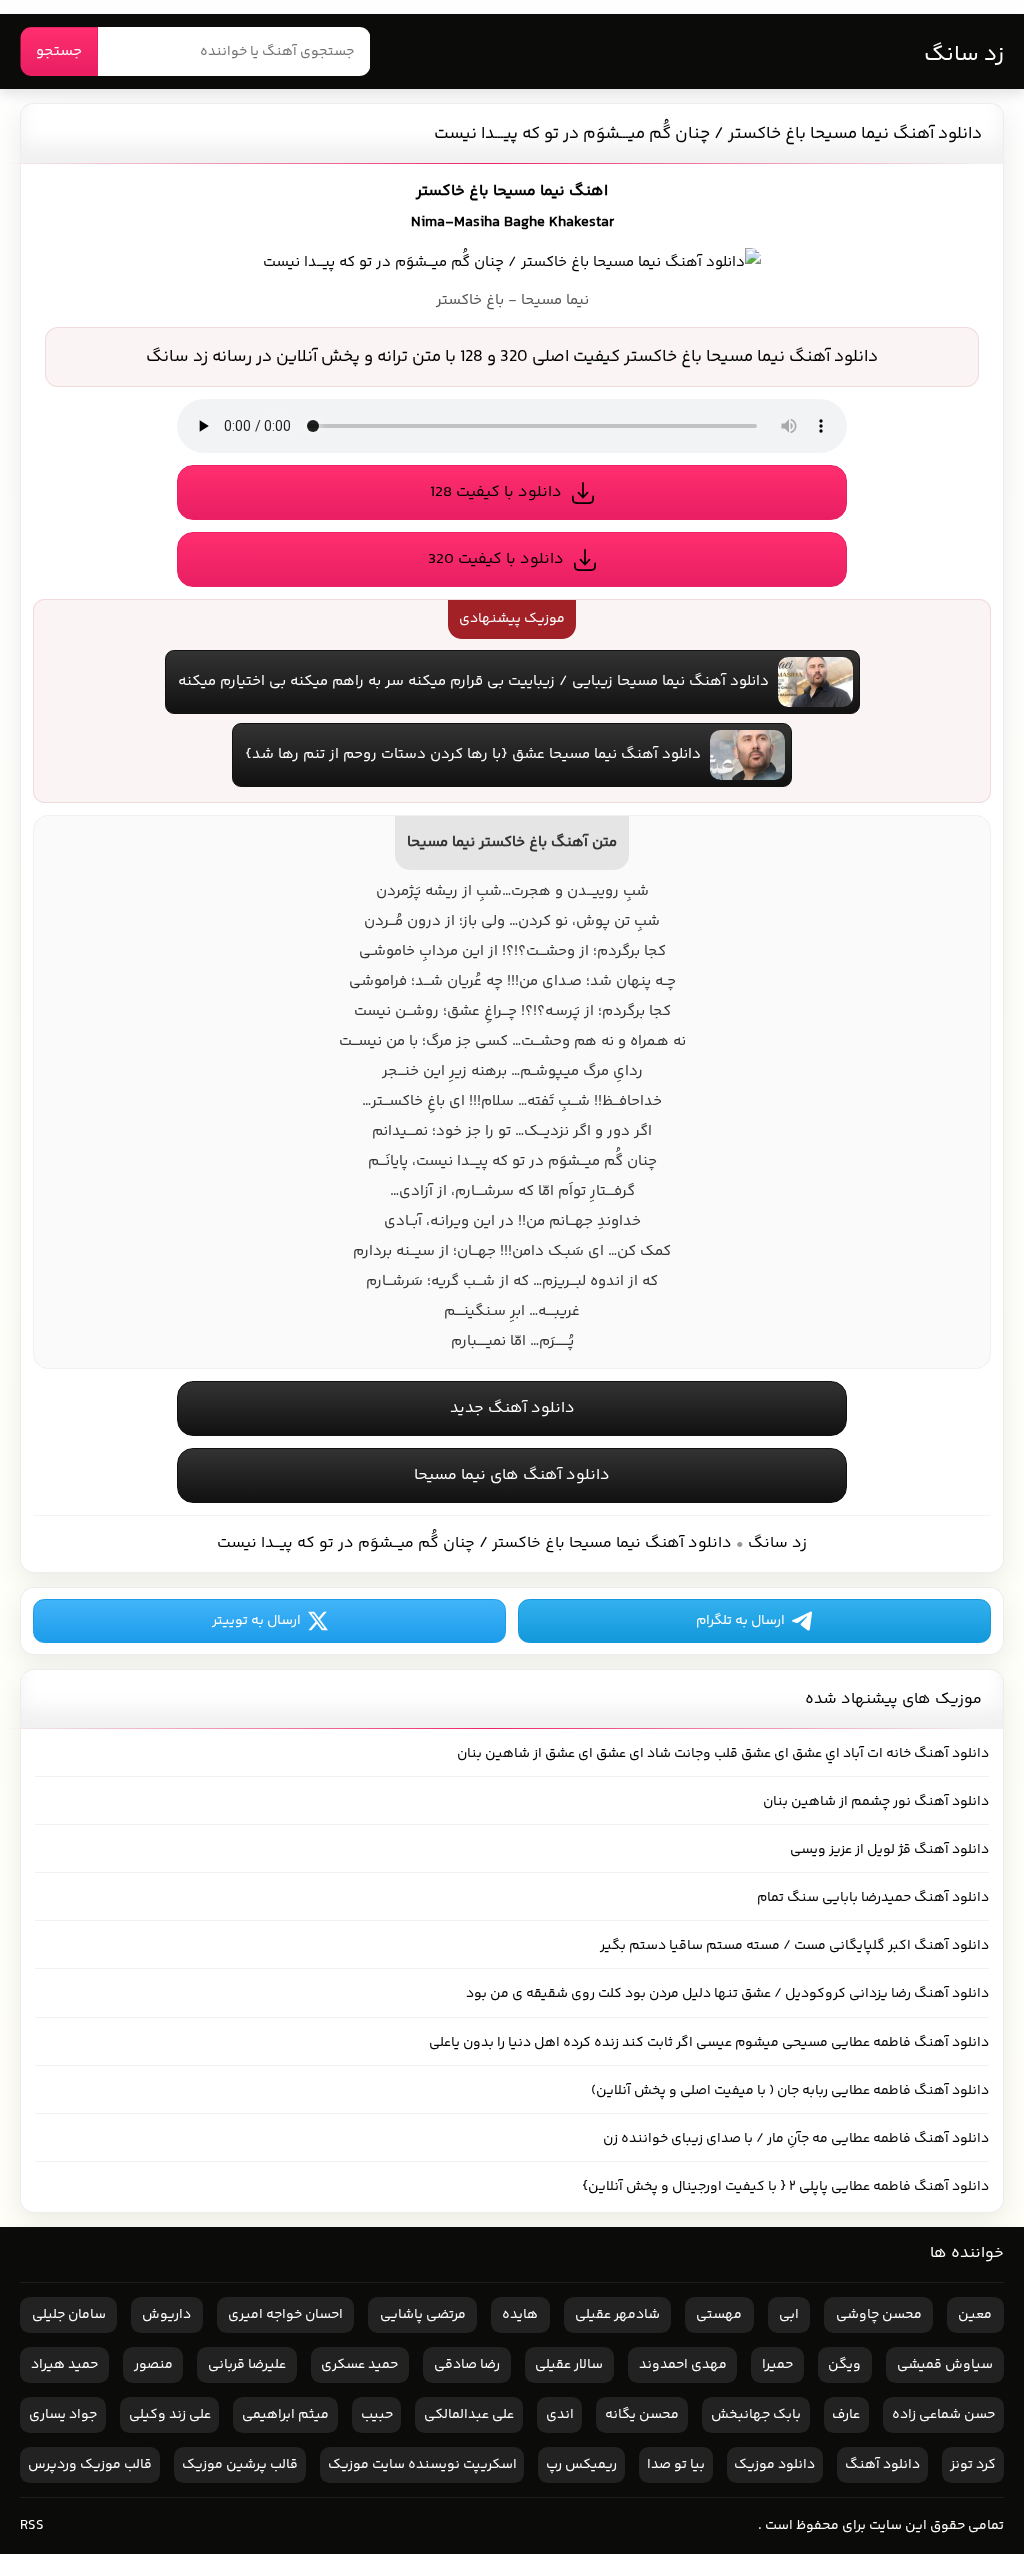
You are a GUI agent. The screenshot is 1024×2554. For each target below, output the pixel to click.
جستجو (59, 51)
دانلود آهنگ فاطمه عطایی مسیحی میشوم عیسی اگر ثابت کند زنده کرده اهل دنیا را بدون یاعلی (709, 2043)
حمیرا (777, 2365)
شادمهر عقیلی (617, 2315)
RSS (32, 2526)
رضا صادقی (467, 2365)
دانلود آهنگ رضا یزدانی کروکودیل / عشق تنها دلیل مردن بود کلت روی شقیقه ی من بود (727, 1994)
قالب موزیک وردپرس (90, 2465)
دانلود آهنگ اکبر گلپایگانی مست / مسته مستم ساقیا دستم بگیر (794, 1946)
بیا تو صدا (676, 2465)
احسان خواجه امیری (285, 2315)
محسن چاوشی (879, 2315)
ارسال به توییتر (256, 1621)
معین (975, 2315)
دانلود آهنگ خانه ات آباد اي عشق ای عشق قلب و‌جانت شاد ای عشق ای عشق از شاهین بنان (723, 1754)
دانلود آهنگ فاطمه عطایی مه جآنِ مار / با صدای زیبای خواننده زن (796, 2139)
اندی (560, 2415)
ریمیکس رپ (581, 2465)
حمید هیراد (64, 2365)
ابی (789, 2315)
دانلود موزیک (774, 2465)
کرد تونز (973, 2465)
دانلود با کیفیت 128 (496, 492)
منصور (153, 2365)
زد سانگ (964, 55)
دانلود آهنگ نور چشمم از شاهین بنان (876, 1802)
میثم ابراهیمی (285, 2415)
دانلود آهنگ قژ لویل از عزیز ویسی (889, 1850)
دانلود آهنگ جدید (512, 1408)
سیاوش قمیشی (945, 2365)
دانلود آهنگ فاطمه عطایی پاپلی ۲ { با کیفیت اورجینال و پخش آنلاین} (785, 2187)
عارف (846, 2415)
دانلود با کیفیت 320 (496, 559)
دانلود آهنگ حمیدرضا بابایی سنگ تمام (873, 1898)
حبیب (377, 2415)
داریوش (166, 2315)
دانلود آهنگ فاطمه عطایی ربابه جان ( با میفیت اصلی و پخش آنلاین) (790, 2091)
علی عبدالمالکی (469, 2415)
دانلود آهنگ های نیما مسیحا (512, 1475)
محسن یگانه (642, 2415)
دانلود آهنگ (882, 2465)
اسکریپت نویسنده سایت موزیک (422, 2465)
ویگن (844, 2365)
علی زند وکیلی (170, 2415)
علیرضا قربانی (247, 2365)
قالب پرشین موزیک (240, 2465)
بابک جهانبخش (756, 2415)
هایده (520, 2315)
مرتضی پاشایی (423, 2315)
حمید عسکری (359, 2365)
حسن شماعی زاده (943, 2415)
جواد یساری (63, 2415)
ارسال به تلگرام (740, 1621)
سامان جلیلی (69, 2315)
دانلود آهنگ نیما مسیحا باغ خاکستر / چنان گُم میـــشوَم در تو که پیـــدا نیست (708, 134)
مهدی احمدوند (683, 2365)
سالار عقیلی (569, 2365)
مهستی (719, 2315)
